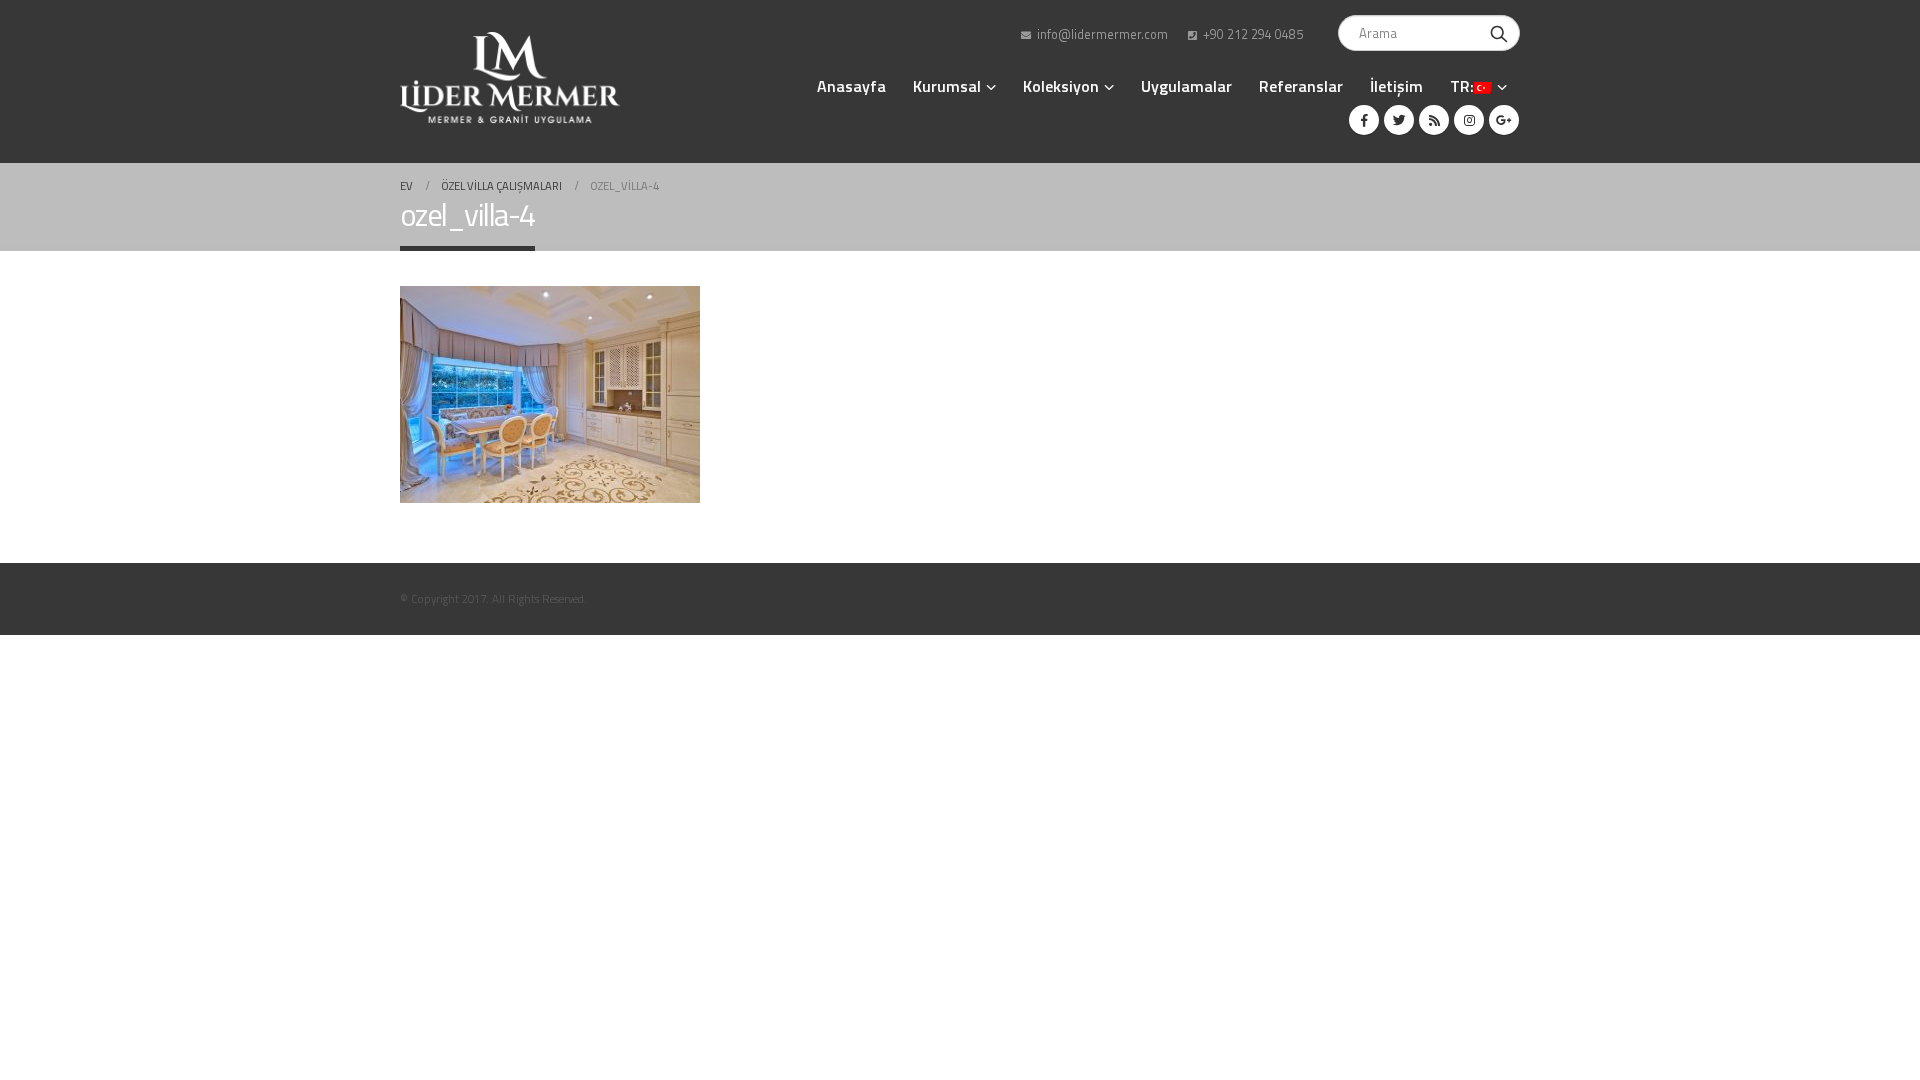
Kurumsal (947, 86)
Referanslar (1301, 86)
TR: (1462, 86)
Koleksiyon (1061, 86)
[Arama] (1499, 33)
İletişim (1396, 86)
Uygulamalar (1186, 86)
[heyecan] (1399, 120)
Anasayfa (851, 86)
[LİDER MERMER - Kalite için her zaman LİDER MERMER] (510, 77)
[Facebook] (1364, 120)
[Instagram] (1469, 120)
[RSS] (1434, 120)
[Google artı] (1504, 120)
